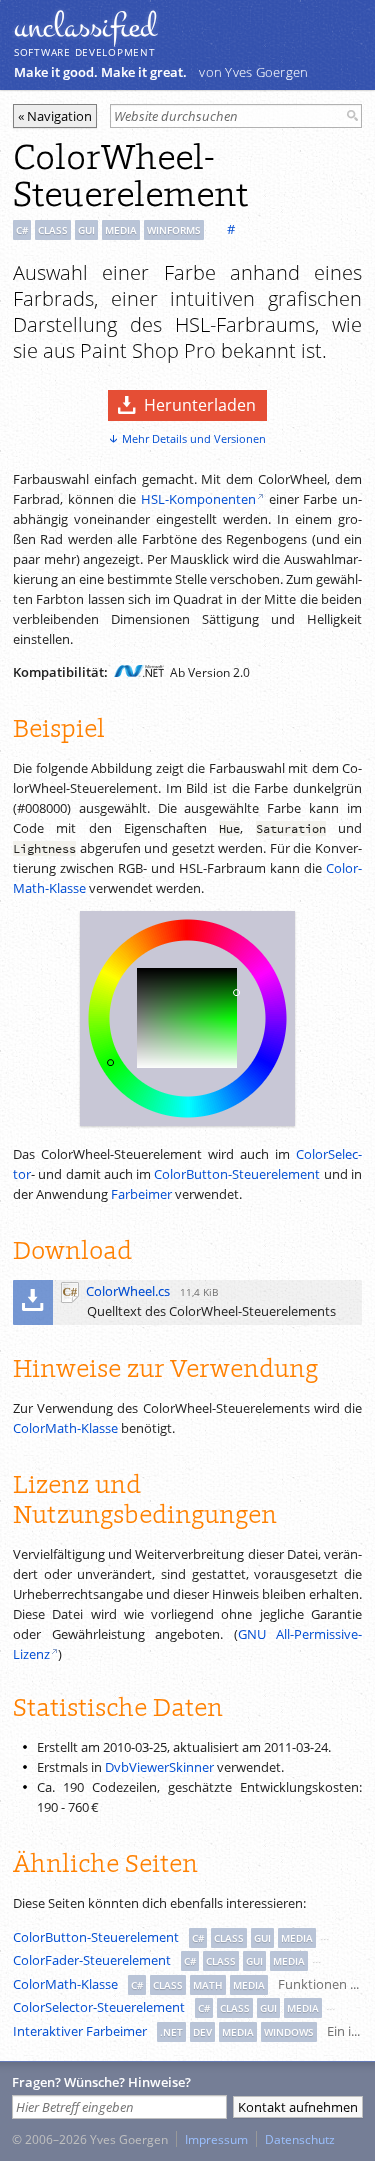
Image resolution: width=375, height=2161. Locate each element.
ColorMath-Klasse (65, 1428)
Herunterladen (200, 405)
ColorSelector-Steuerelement (99, 2007)
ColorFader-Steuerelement (92, 1960)
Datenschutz (300, 2139)
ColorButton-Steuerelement (237, 1174)
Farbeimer (141, 1194)
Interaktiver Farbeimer (80, 2031)
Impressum (216, 2139)
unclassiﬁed (85, 27)
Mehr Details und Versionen (194, 438)
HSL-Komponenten (198, 499)
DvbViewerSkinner (159, 1767)
